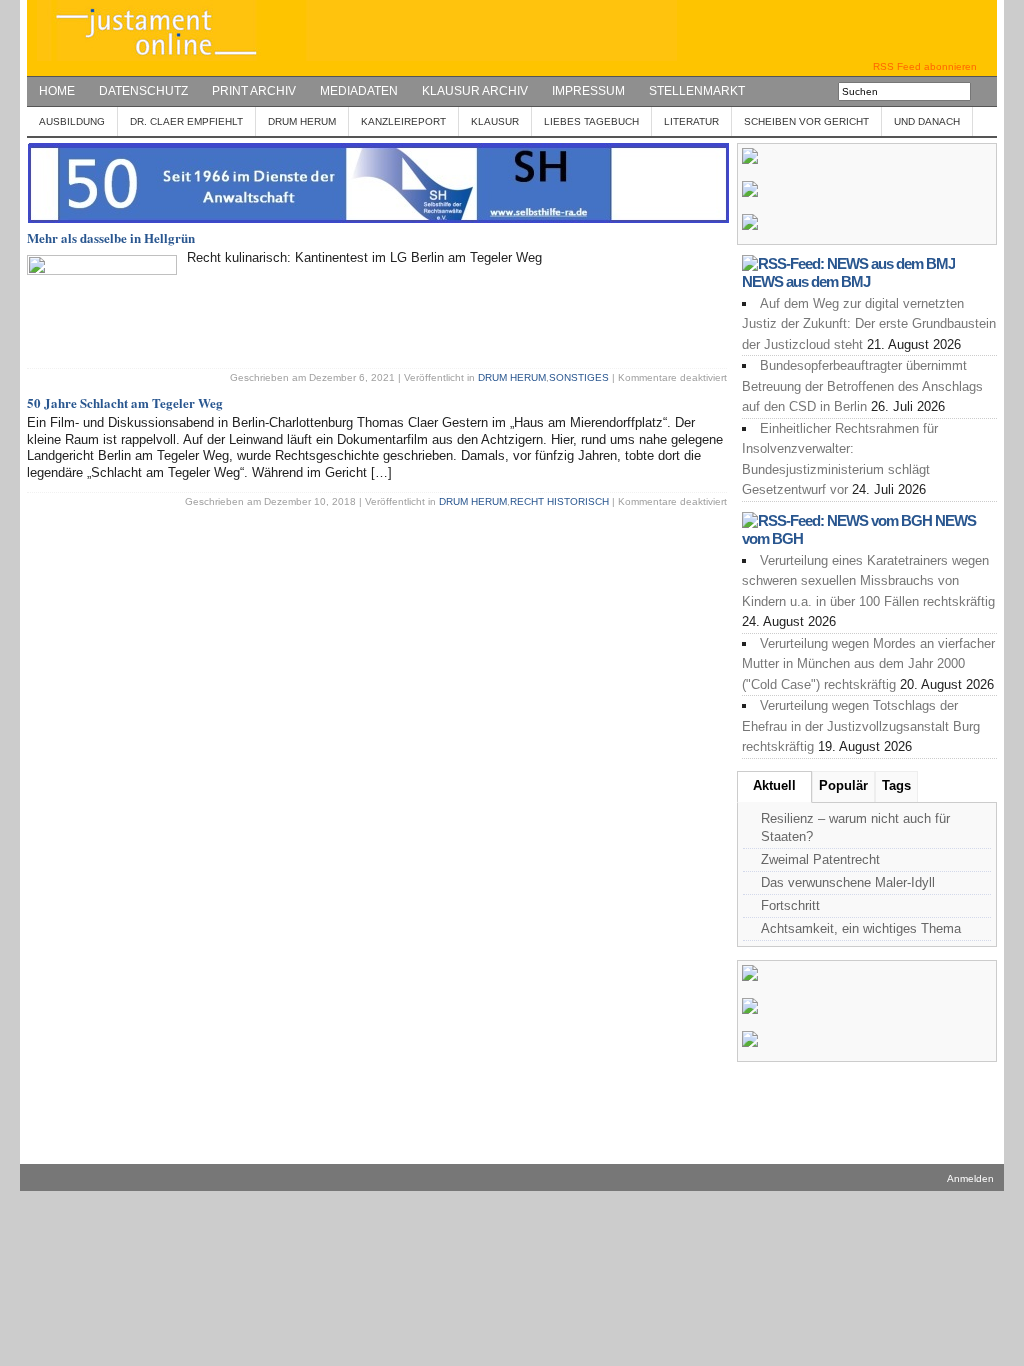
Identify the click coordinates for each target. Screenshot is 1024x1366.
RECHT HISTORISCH (559, 501)
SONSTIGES (579, 377)
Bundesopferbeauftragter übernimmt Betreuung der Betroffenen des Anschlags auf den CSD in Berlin (862, 386)
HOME (57, 91)
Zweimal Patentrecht (820, 859)
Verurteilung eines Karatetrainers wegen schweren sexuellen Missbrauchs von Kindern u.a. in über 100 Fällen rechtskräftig (868, 581)
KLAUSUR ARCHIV (475, 91)
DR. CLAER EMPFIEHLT (186, 121)
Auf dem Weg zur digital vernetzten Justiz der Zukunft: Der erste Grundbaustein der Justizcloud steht (869, 324)
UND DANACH (927, 121)
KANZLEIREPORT (403, 121)
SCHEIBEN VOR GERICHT (806, 121)
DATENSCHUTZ (143, 91)
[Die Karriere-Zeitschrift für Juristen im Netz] (352, 56)
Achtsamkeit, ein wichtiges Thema (861, 928)
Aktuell (774, 785)
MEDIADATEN (359, 91)
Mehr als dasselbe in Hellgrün (111, 237)
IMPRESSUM (588, 91)
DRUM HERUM (302, 121)
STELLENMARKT (697, 91)
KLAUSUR (495, 121)
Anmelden (970, 1178)
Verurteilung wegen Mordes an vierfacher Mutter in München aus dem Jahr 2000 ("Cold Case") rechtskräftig (868, 664)
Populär (843, 785)
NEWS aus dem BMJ (806, 281)
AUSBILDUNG (72, 121)
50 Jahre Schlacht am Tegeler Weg (125, 402)
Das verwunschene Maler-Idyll (848, 882)
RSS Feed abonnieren (925, 66)
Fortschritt (790, 905)
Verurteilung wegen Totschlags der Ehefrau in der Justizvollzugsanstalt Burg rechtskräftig (861, 726)
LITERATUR (691, 121)
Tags (896, 785)
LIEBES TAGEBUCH (591, 121)
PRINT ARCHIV (254, 91)
